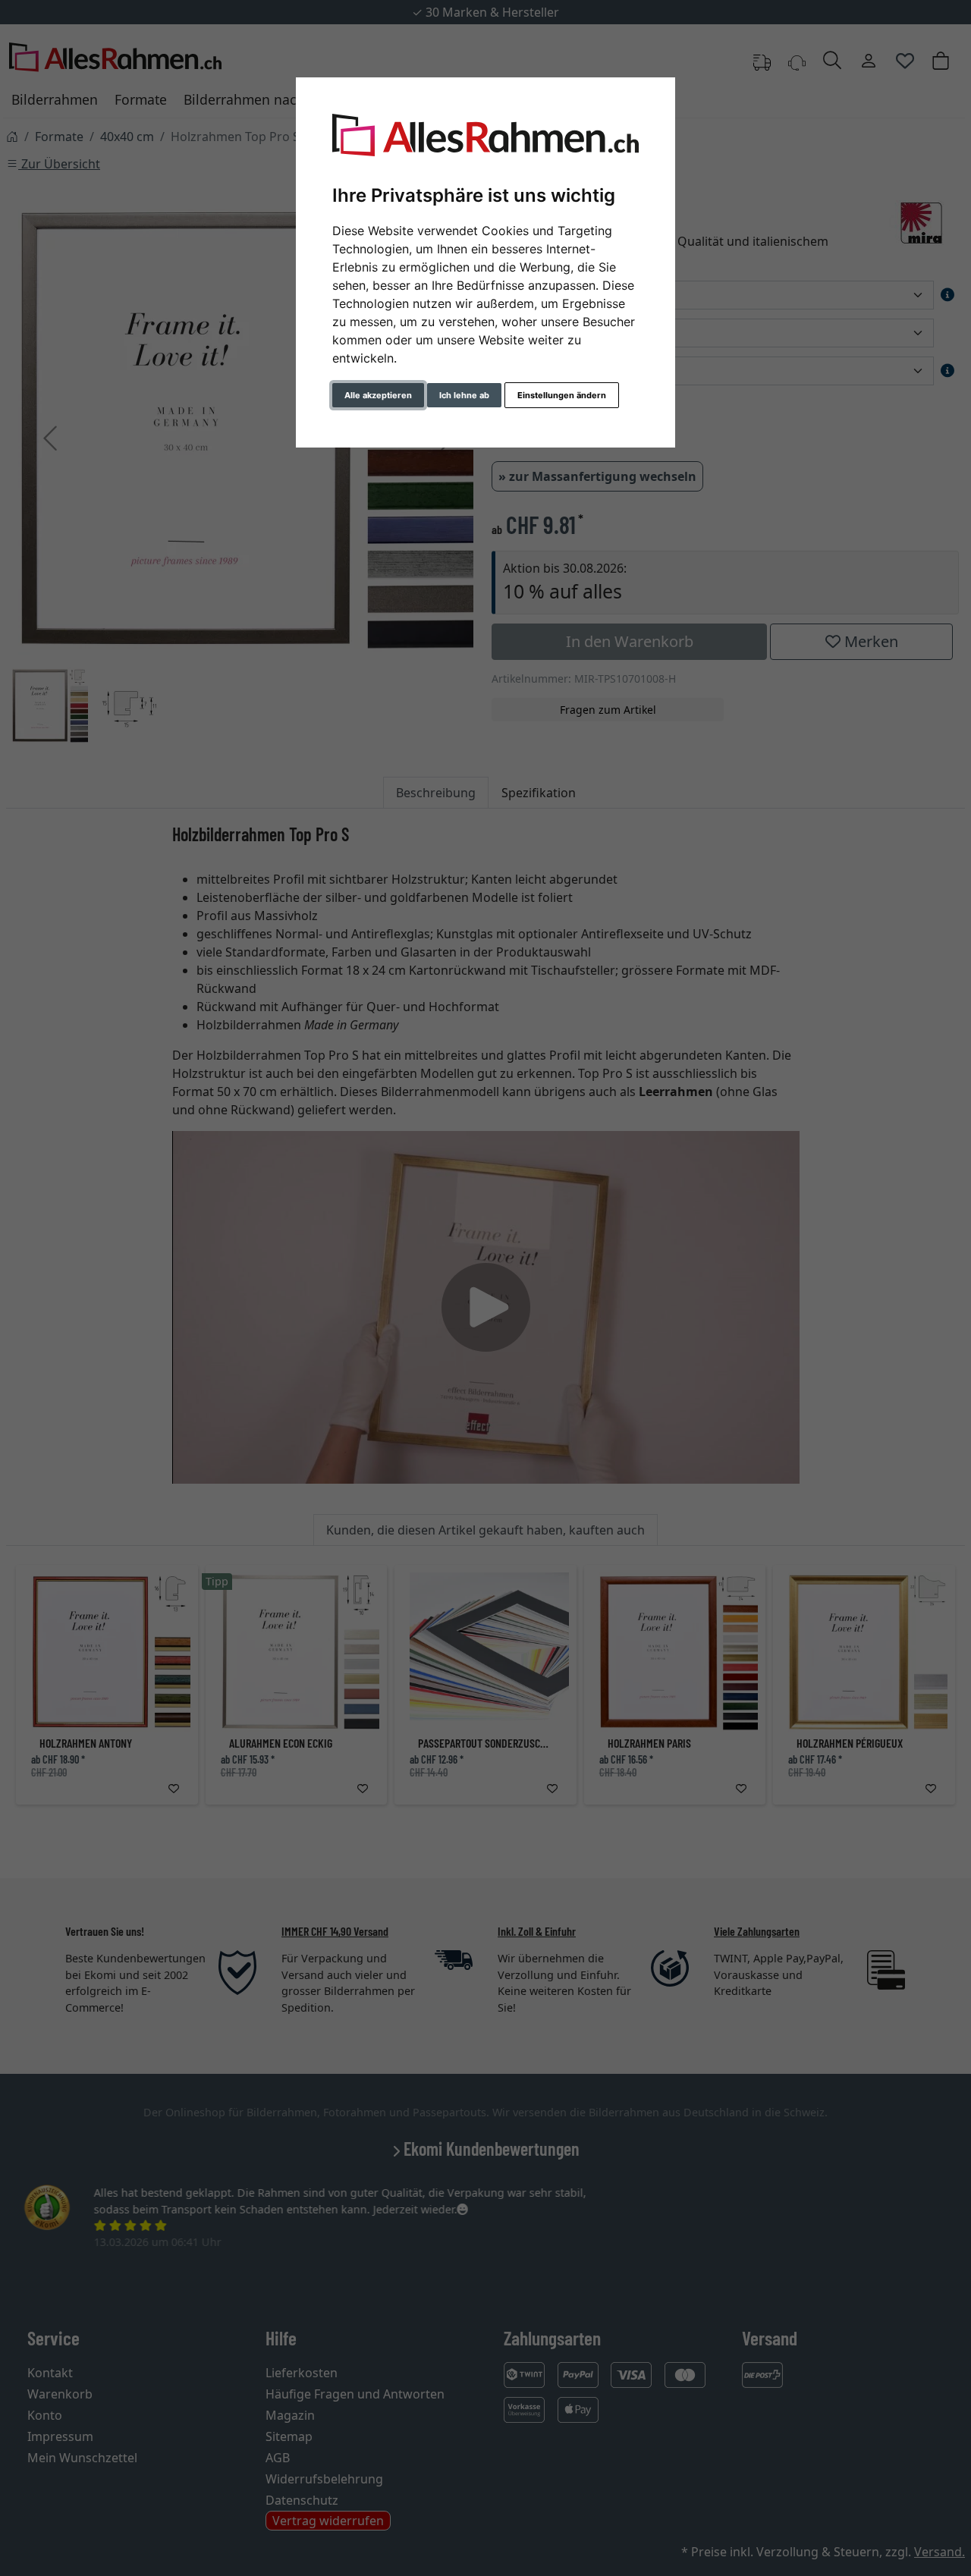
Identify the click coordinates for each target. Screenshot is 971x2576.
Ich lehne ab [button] (464, 395)
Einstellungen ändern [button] (562, 395)
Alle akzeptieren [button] (378, 395)
